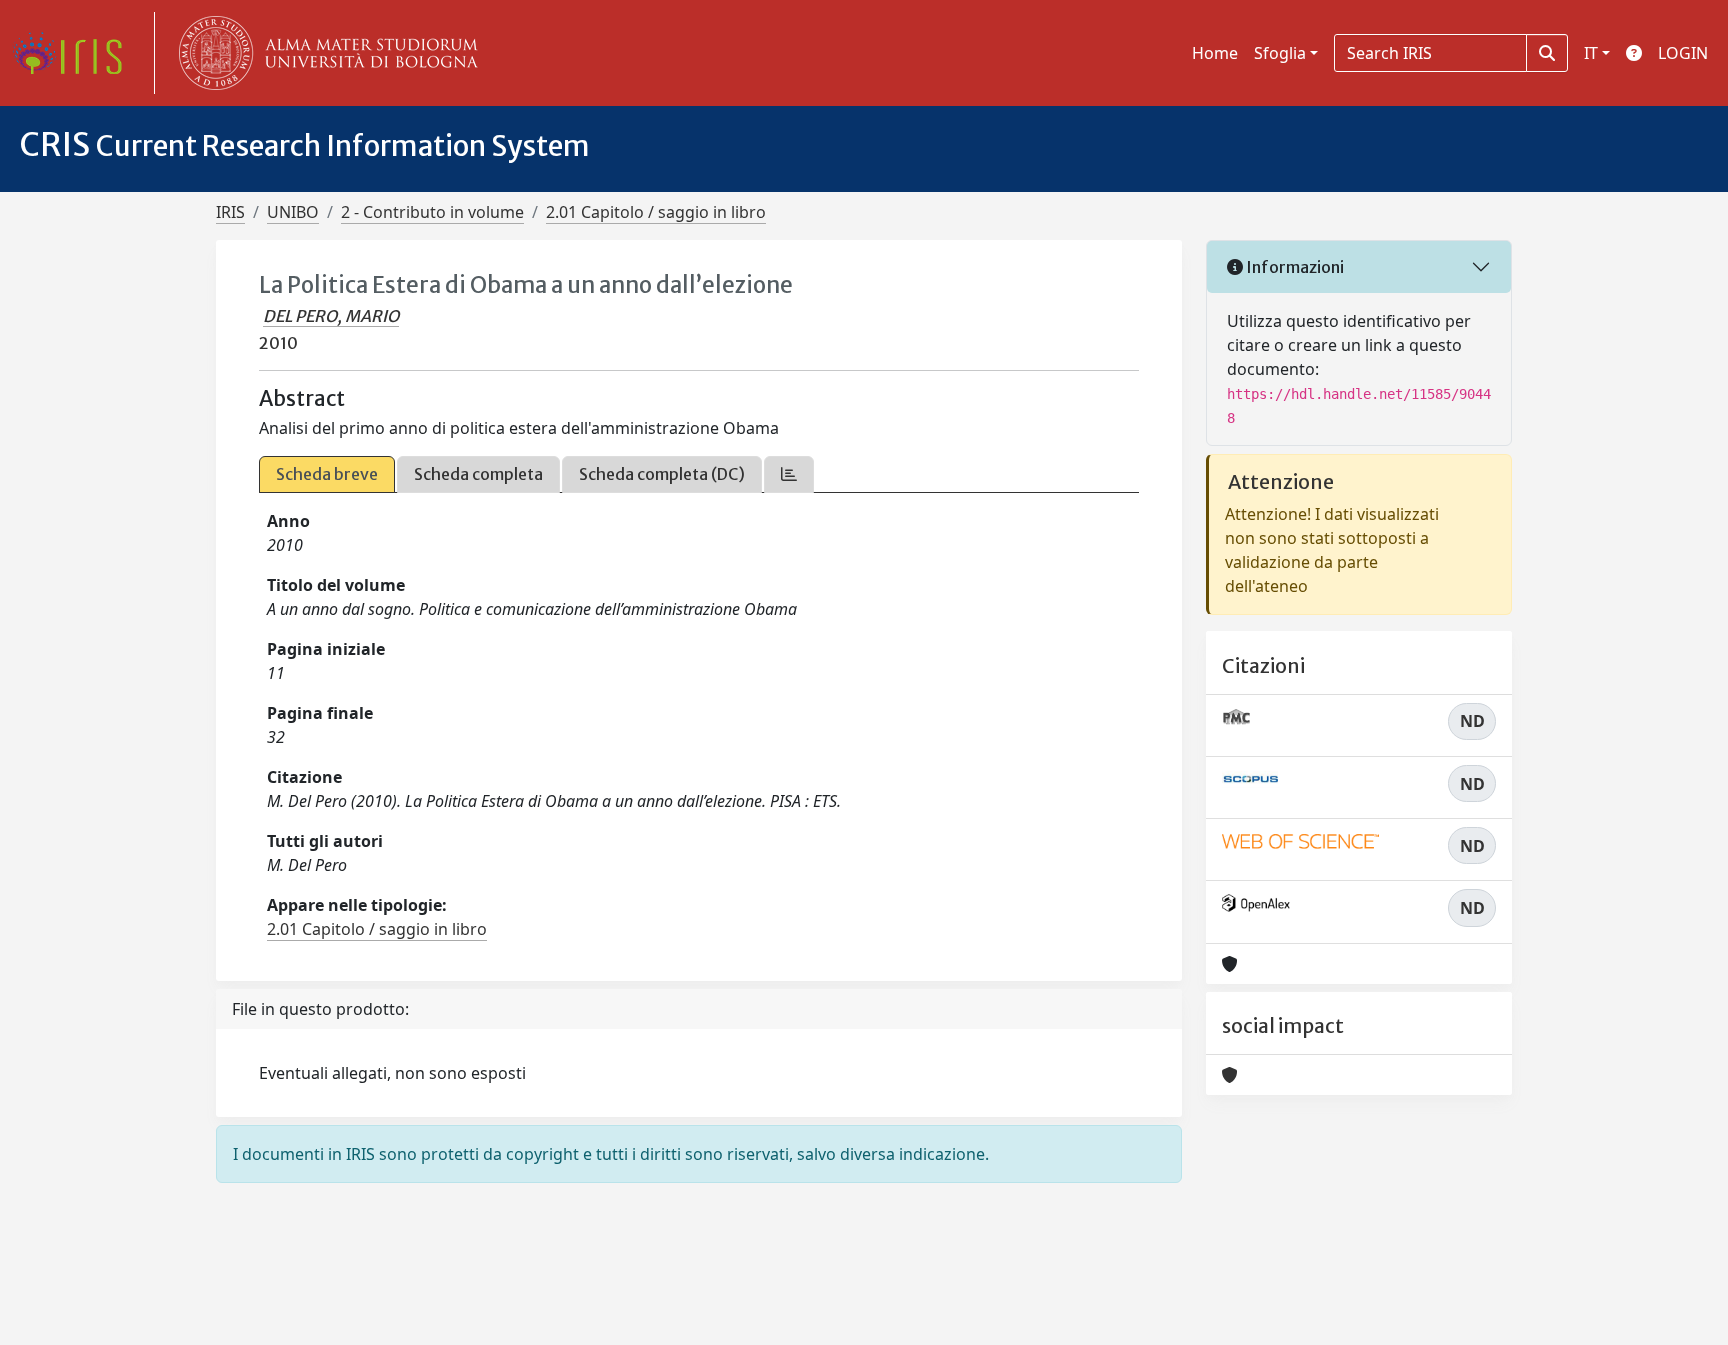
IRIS (230, 212)
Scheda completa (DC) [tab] (662, 474)
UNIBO (293, 212)
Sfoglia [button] (1280, 53)
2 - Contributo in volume (432, 212)
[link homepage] (75, 53)
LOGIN (1683, 53)
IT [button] (1591, 53)
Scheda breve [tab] (327, 474)
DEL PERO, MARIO (331, 316)
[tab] (789, 474)
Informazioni (1293, 267)
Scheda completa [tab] (478, 474)
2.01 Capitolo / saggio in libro (656, 212)
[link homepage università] (324, 53)
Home (1215, 53)
